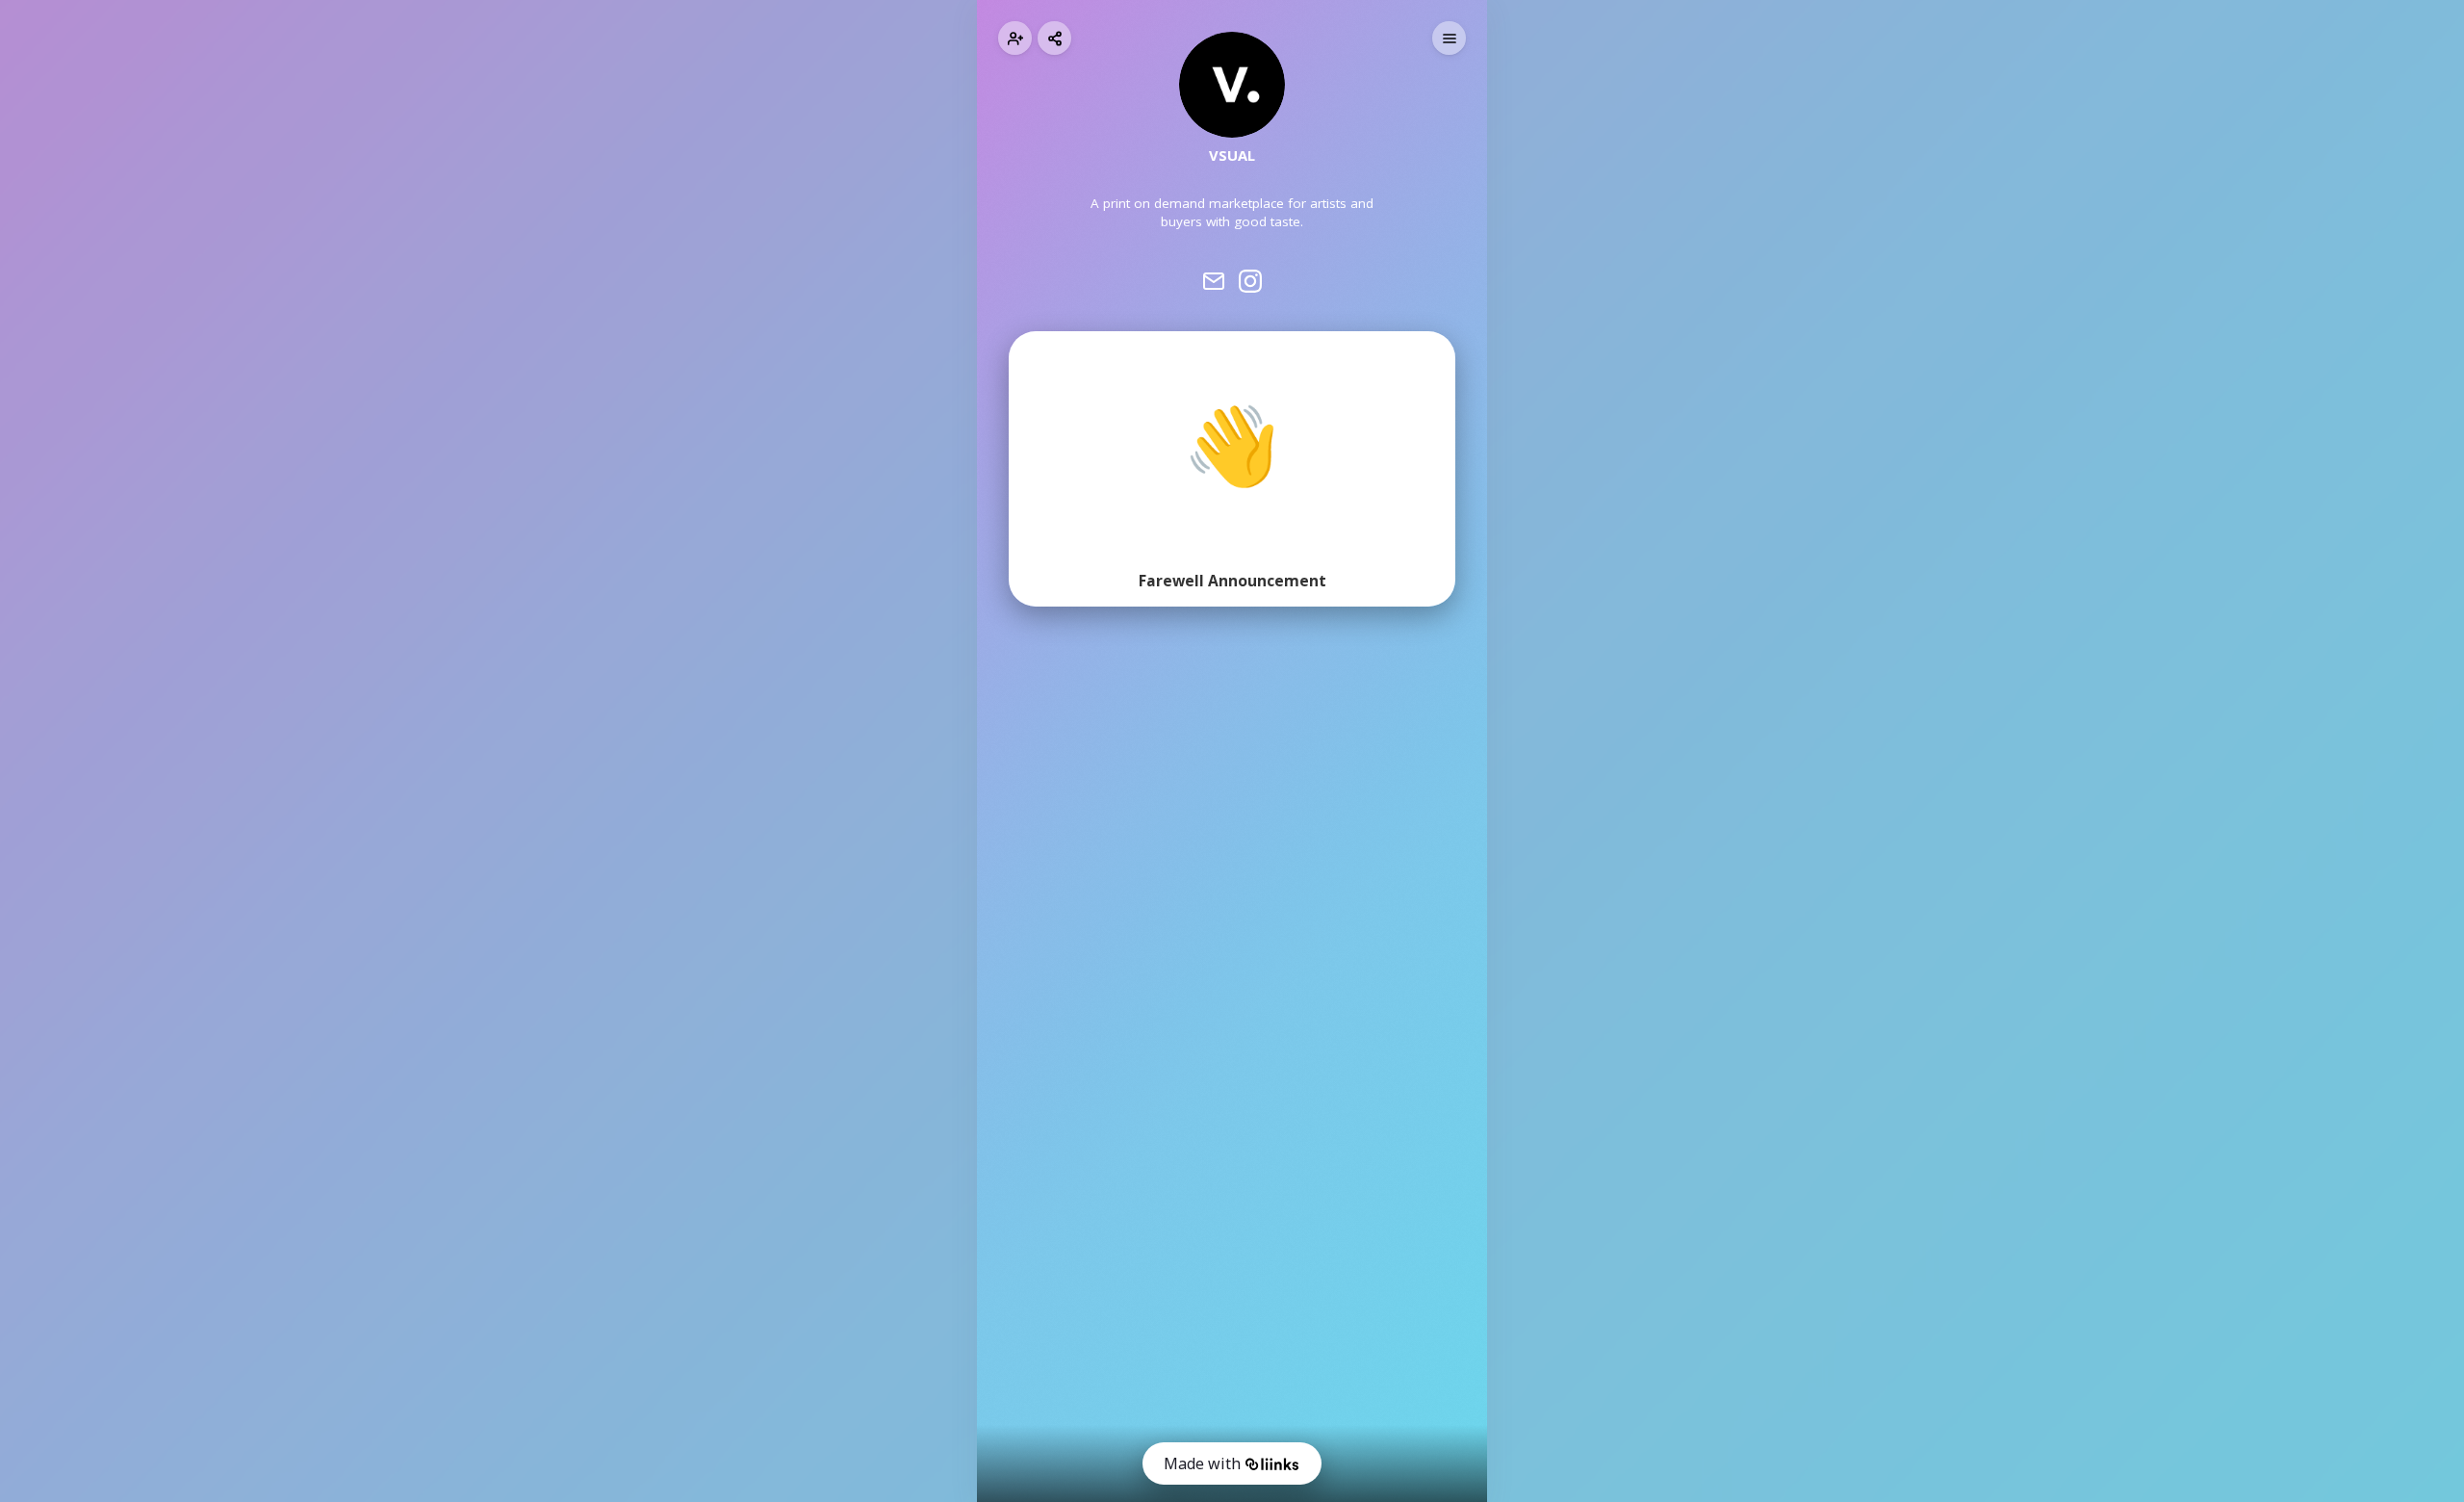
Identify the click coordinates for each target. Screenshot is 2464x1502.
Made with (1202, 1463)
